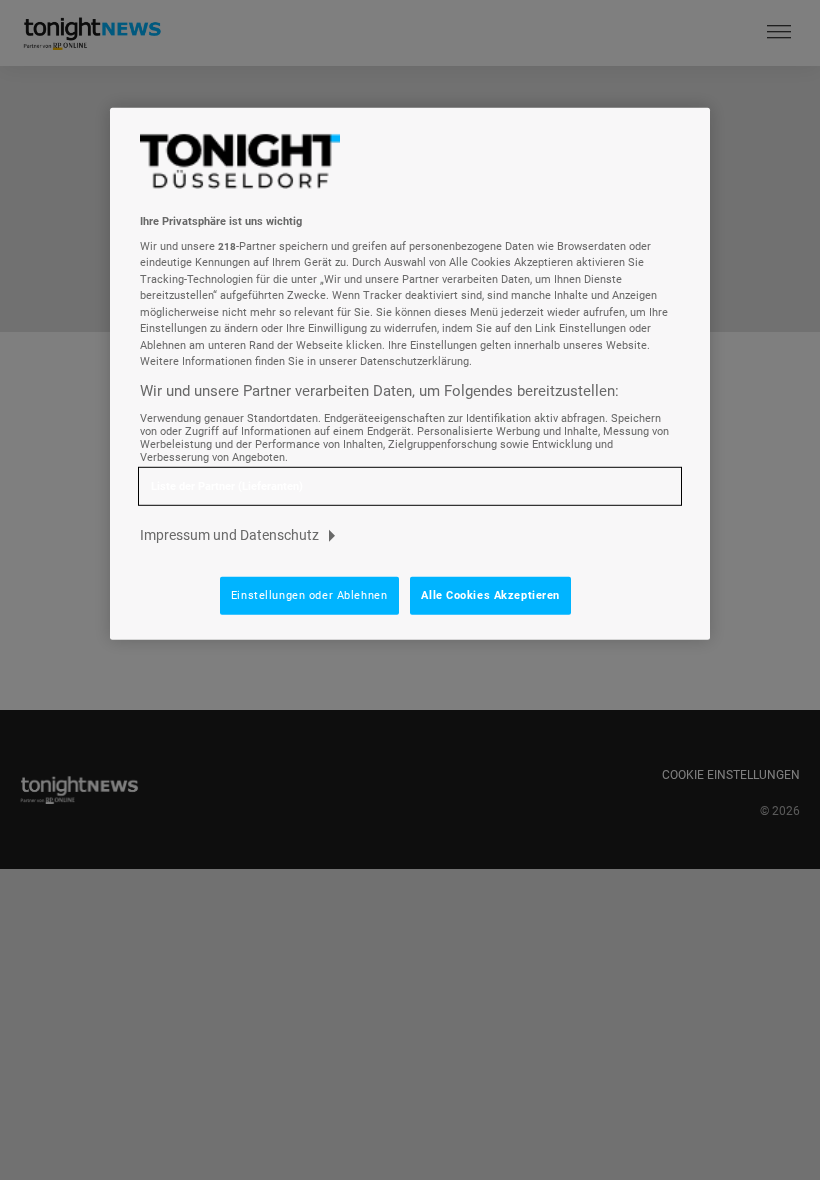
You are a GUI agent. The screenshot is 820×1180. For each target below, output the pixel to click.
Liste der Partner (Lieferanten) (227, 485)
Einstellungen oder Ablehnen (309, 595)
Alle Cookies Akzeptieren (490, 595)
